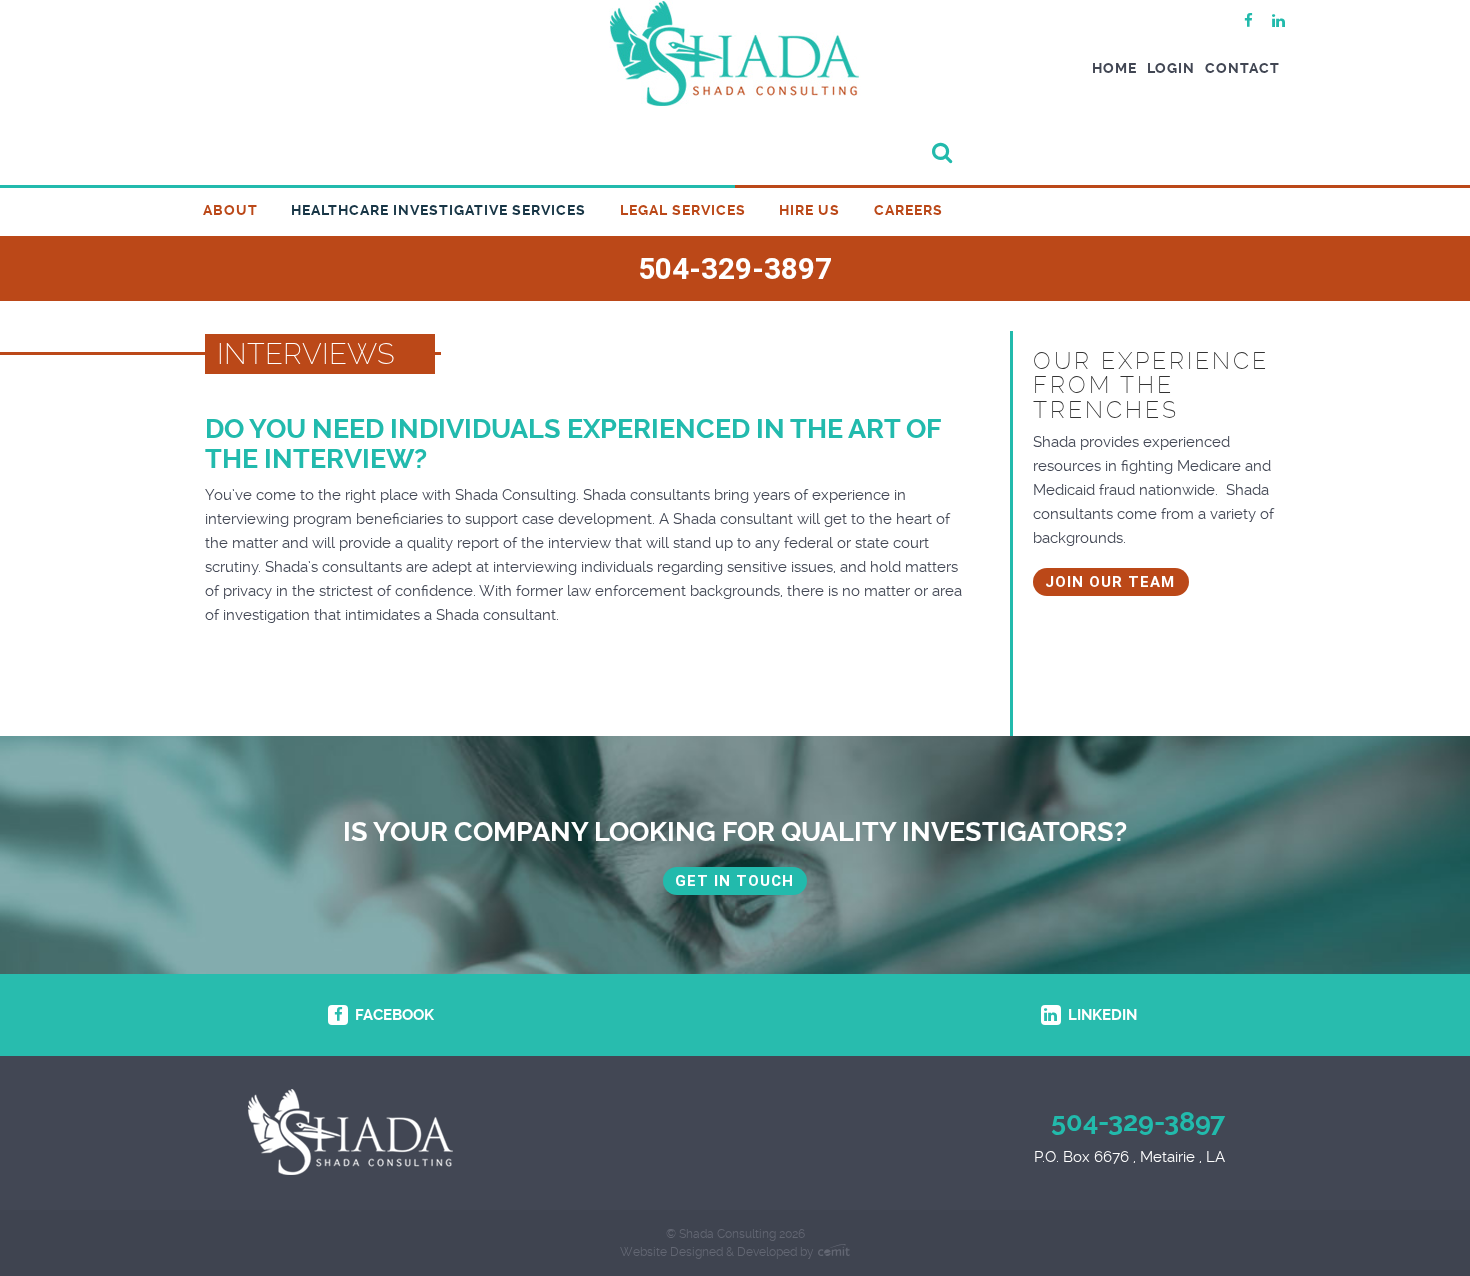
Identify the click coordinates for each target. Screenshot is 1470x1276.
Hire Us (809, 210)
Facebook (392, 1015)
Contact (1242, 68)
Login (1171, 68)
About (230, 210)
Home (1114, 68)
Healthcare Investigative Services (438, 210)
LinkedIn (1100, 1015)
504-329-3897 (1138, 1122)
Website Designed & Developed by (718, 1252)
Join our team (1110, 582)
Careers (908, 210)
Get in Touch (734, 881)
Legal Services (683, 210)
